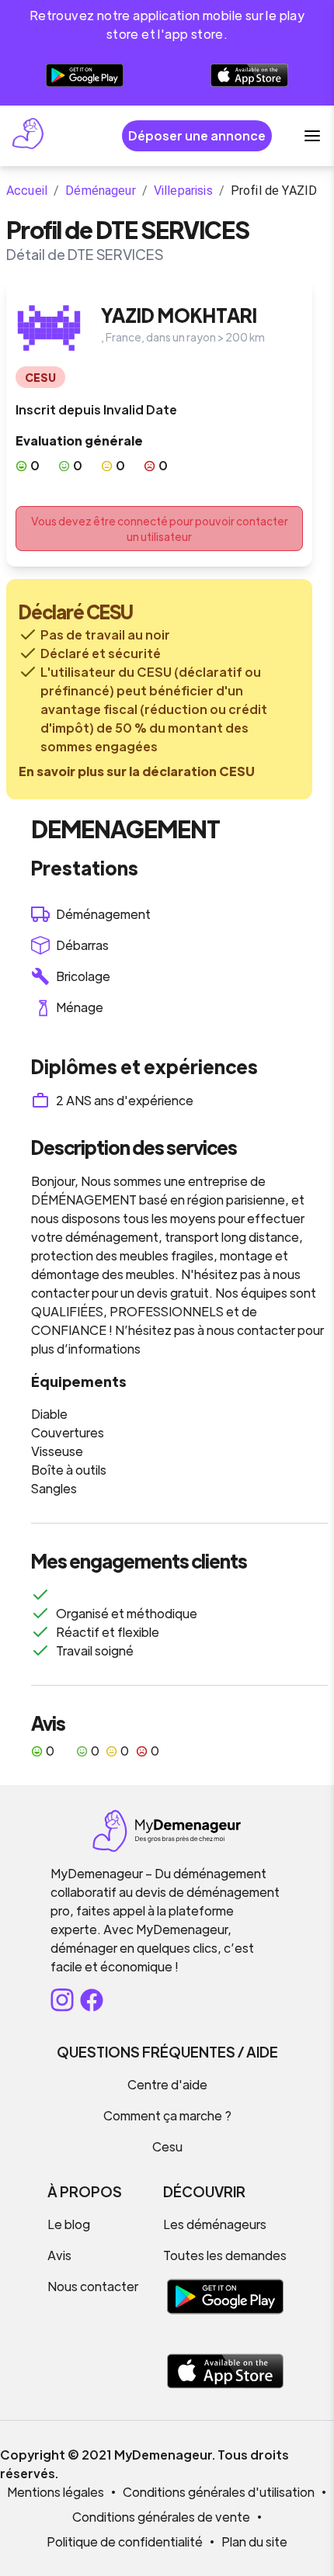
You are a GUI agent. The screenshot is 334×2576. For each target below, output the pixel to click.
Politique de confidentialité (125, 2541)
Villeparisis (183, 191)
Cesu (167, 2146)
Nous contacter (93, 2286)
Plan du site (254, 2541)
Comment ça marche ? (167, 2115)
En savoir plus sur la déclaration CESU (137, 771)
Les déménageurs (215, 2224)
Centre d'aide (167, 2084)
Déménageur (101, 191)
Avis (59, 2255)
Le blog (69, 2224)
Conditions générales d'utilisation (219, 2492)
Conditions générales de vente (161, 2517)
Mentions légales (56, 2492)
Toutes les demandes (225, 2255)
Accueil (27, 191)
